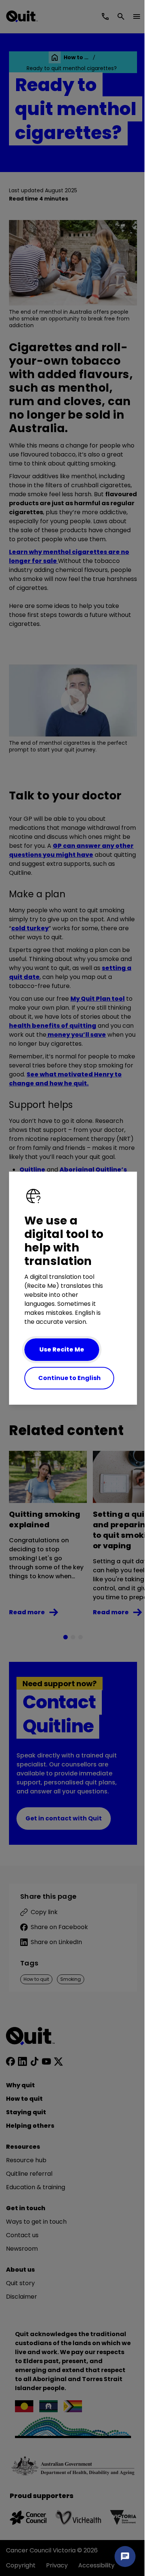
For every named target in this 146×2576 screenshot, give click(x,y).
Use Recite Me (62, 1349)
